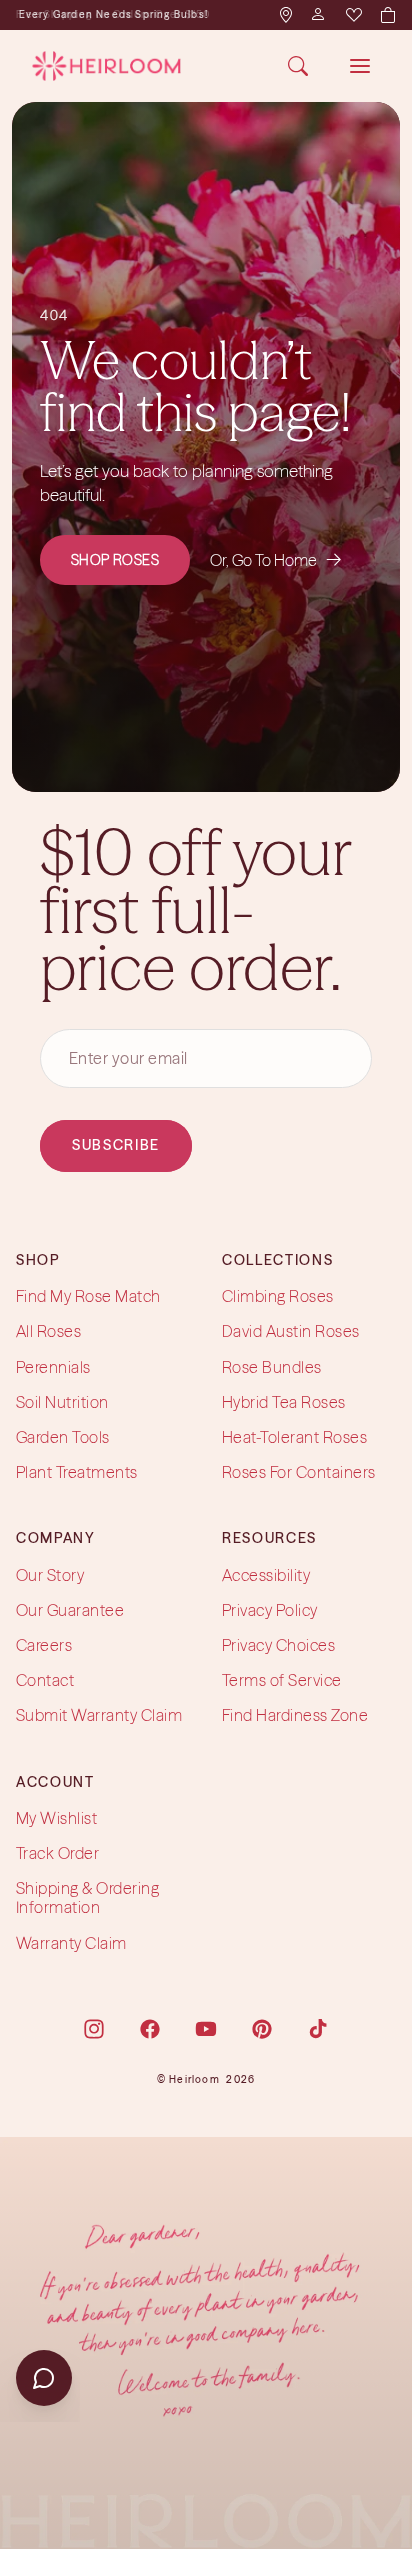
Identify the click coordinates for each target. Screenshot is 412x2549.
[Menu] (360, 66)
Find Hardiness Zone (295, 1716)
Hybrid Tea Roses (284, 1402)
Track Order (57, 1853)
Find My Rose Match (88, 1296)
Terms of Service (282, 1680)
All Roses (48, 1332)
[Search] (298, 66)
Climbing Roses (278, 1296)
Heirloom (194, 2079)
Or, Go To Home (276, 560)
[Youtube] (206, 2029)
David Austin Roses (291, 1332)
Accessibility (266, 1575)
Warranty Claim (71, 1943)
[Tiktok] (318, 2029)
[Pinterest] (262, 2029)
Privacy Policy (270, 1610)
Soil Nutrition (62, 1402)
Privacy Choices (278, 1645)
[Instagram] (94, 2029)
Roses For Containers (299, 1472)
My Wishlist (56, 1818)
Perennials (53, 1367)
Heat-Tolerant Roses (294, 1437)
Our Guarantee (70, 1610)
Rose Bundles (272, 1367)
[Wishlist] (353, 15)
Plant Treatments (77, 1472)
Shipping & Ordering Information (87, 1897)
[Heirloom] (106, 66)
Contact (45, 1680)
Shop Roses (115, 560)
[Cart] (387, 15)
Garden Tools (63, 1437)
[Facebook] (150, 2029)
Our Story (50, 1575)
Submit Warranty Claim (99, 1716)
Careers (44, 1645)
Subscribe (116, 1146)
